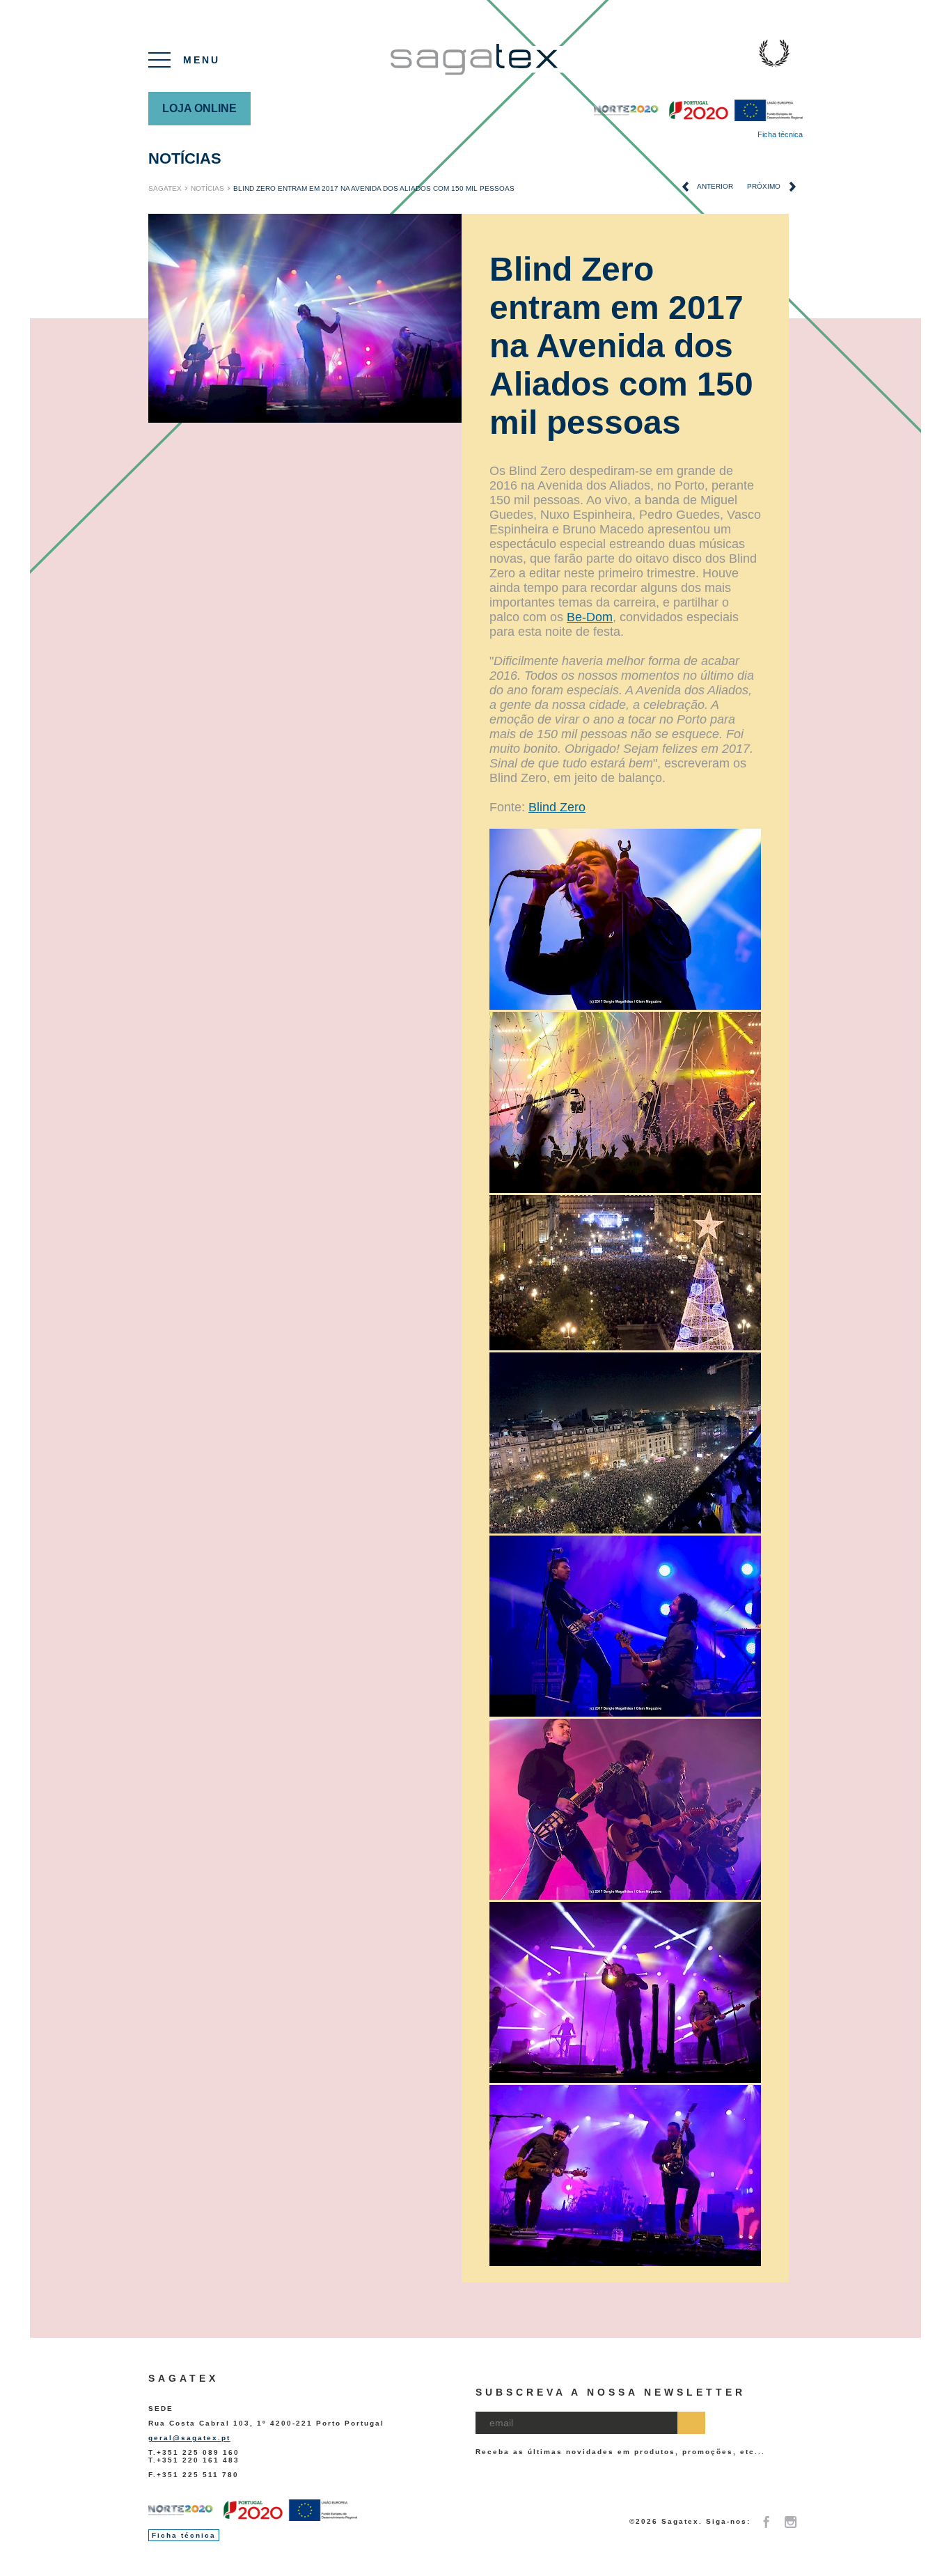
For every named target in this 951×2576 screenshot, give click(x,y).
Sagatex (165, 188)
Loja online (199, 108)
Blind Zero (557, 807)
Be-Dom (590, 617)
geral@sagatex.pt (189, 2438)
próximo (765, 186)
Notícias (185, 158)
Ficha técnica (780, 134)
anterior (714, 186)
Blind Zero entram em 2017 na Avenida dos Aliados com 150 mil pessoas (375, 188)
